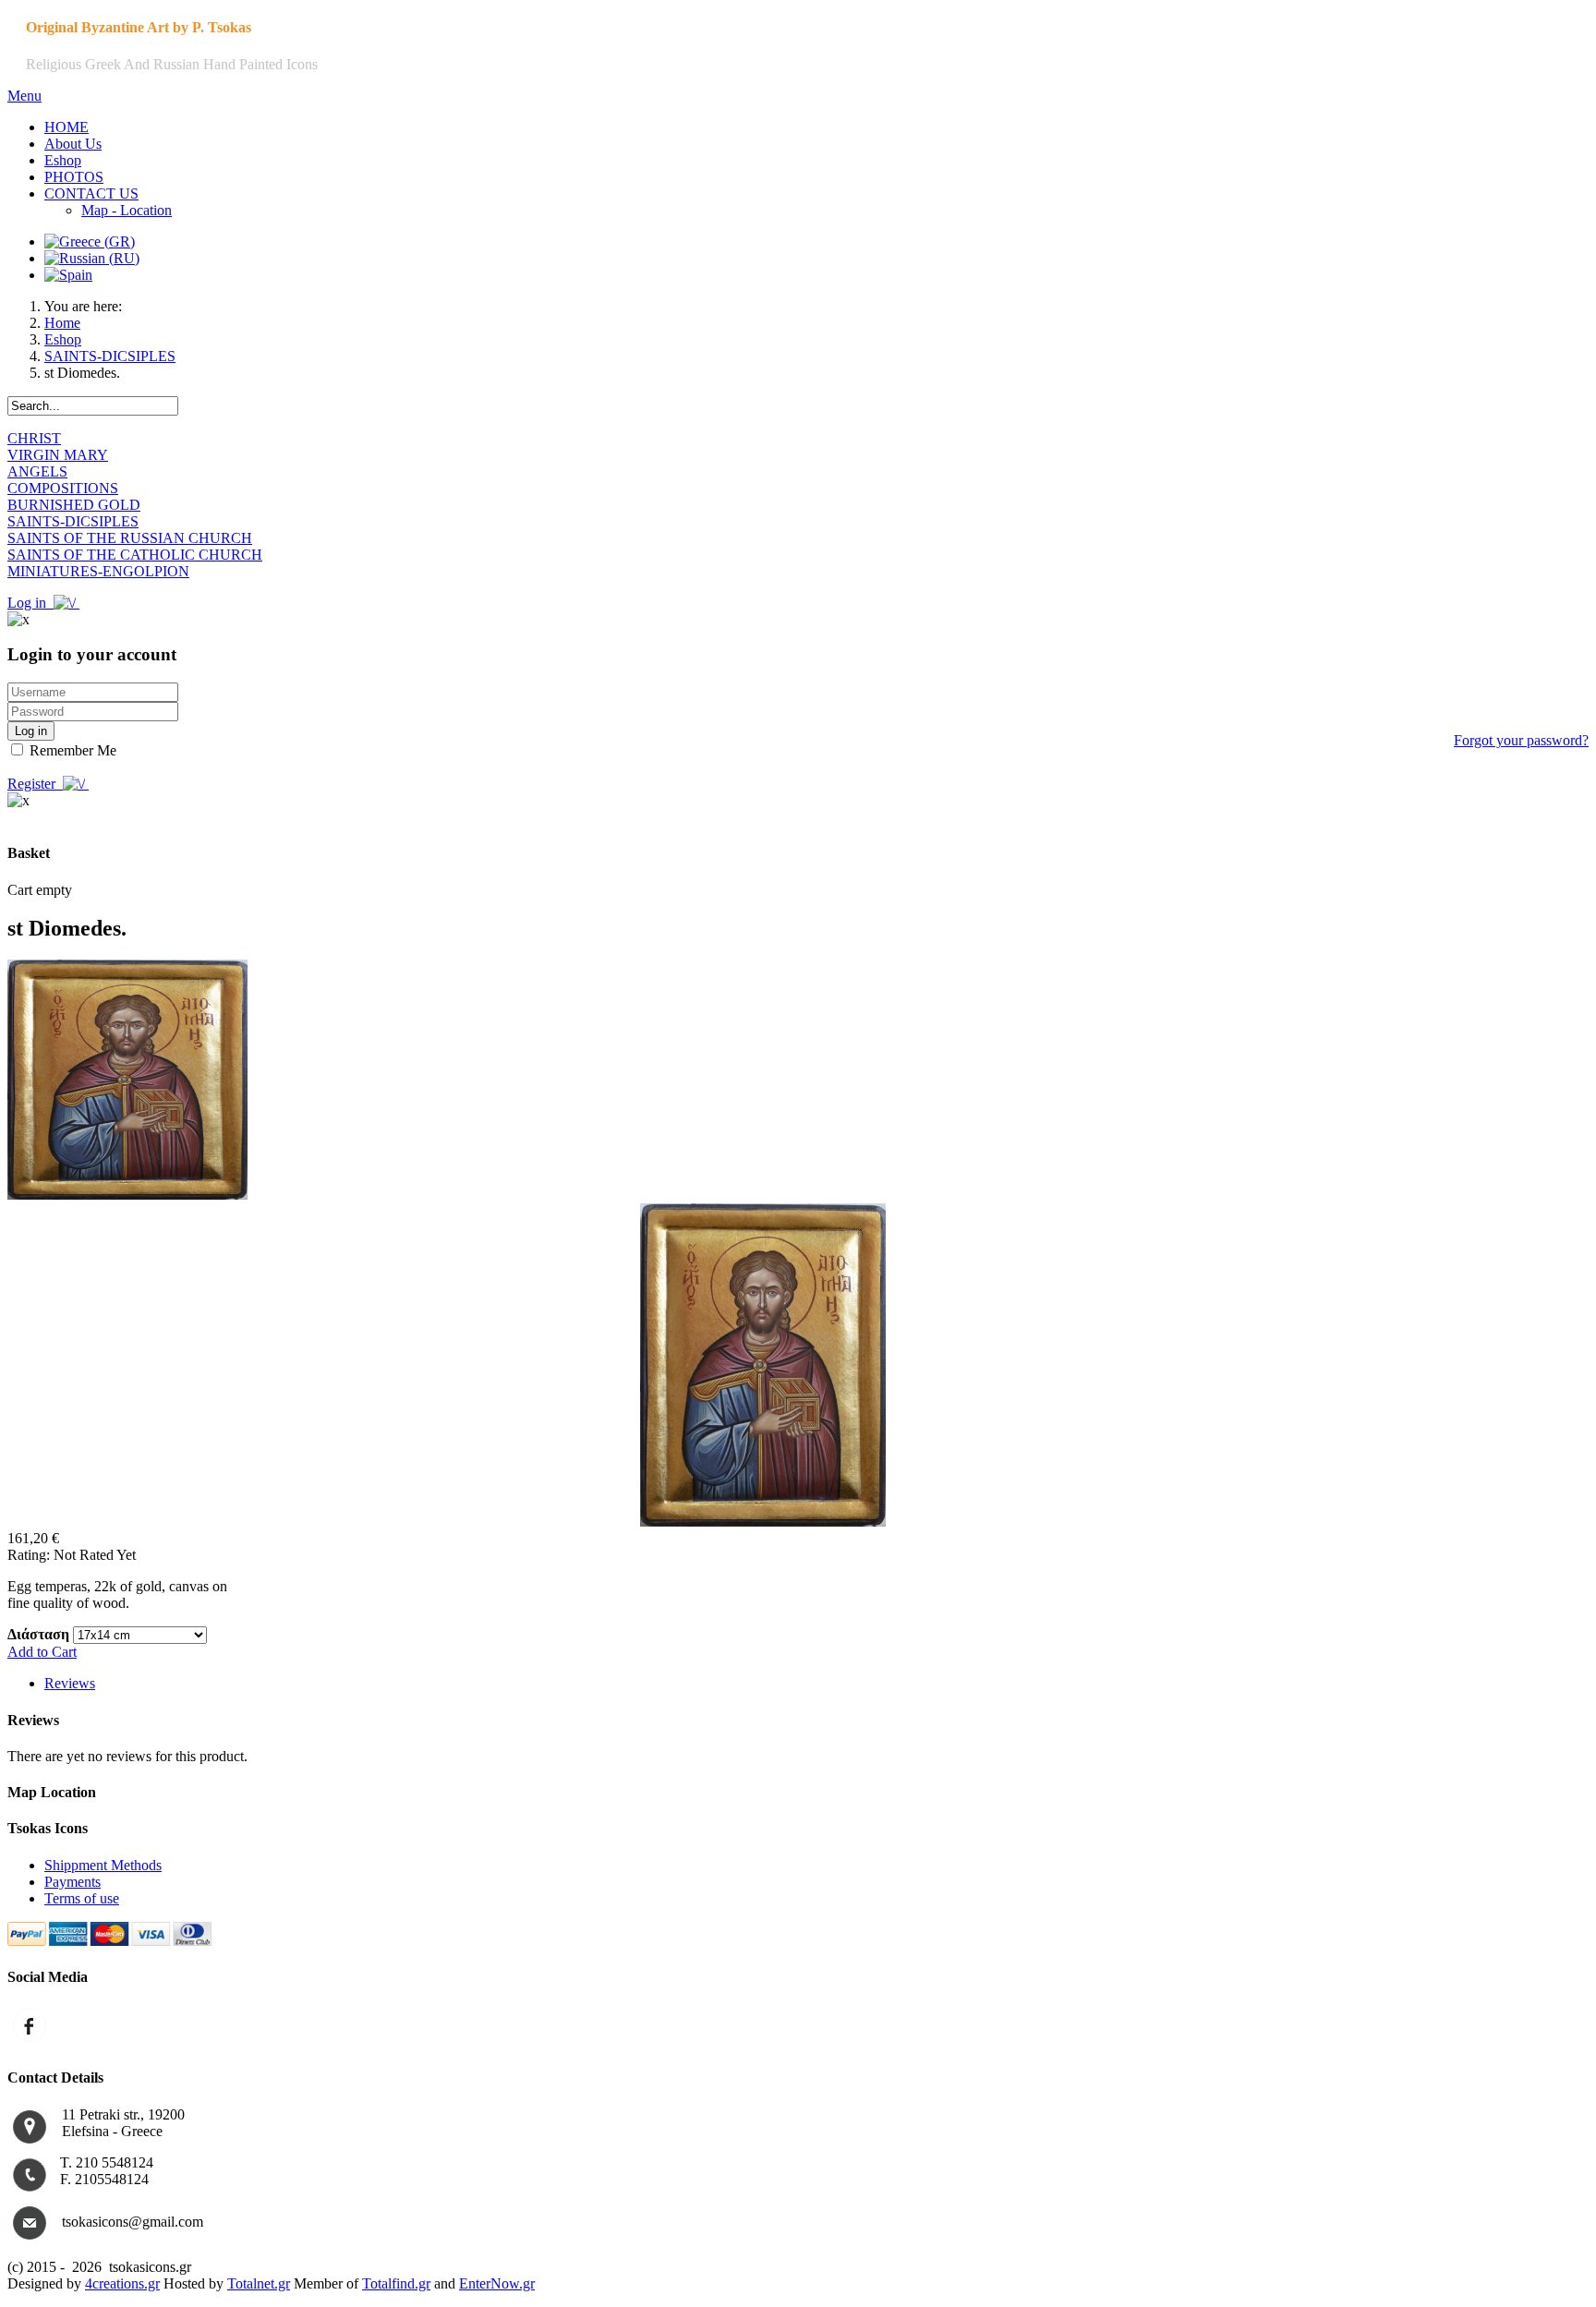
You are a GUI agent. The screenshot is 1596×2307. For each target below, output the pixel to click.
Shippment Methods (103, 1865)
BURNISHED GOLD (74, 505)
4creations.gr (122, 2283)
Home (62, 323)
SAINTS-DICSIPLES (110, 356)
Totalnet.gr (259, 2283)
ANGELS (37, 471)
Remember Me (71, 750)
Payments (73, 1882)
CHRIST (34, 438)
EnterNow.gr (497, 2283)
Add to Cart (42, 1652)
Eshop (63, 339)
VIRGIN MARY (58, 455)
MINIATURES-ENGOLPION (98, 571)
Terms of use (82, 1898)
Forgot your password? (1521, 740)
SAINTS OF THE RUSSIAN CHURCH (130, 538)
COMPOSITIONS (63, 488)
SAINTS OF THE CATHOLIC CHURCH (135, 555)
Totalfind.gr (396, 2283)
